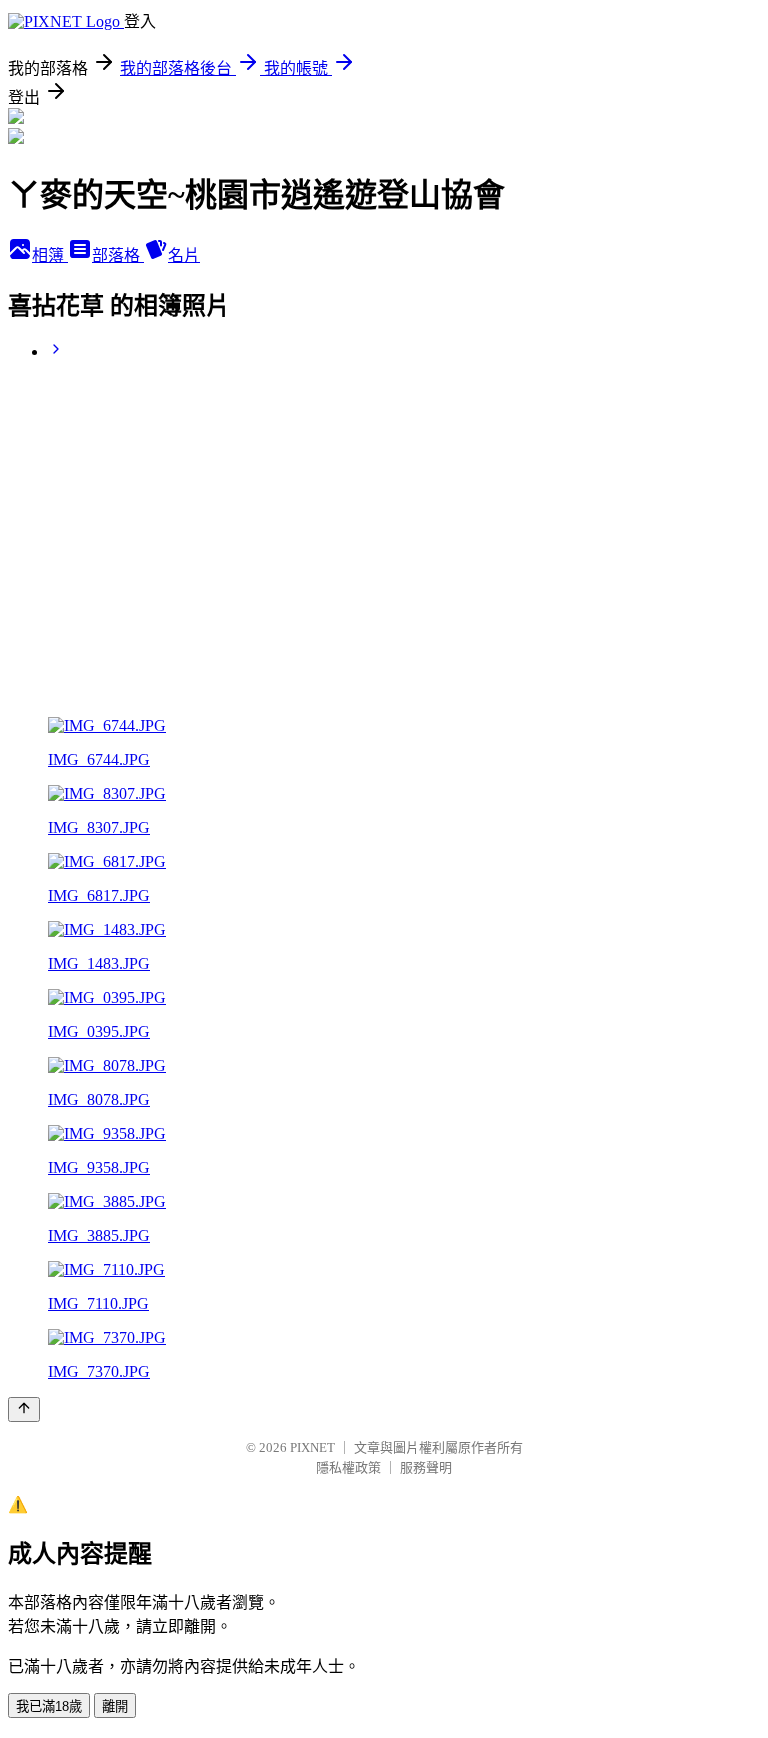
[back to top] (24, 1409)
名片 (184, 255)
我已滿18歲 (49, 1706)
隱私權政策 (348, 1467)
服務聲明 (426, 1467)
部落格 (118, 255)
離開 (115, 1706)
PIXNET (312, 1447)
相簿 (50, 255)
